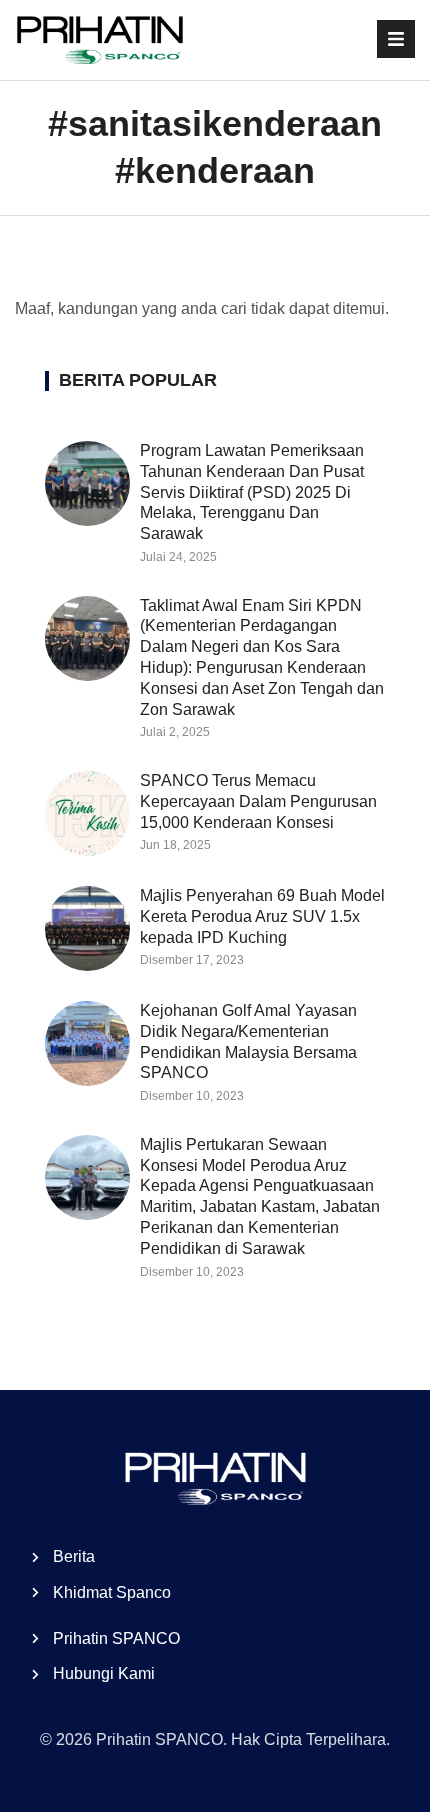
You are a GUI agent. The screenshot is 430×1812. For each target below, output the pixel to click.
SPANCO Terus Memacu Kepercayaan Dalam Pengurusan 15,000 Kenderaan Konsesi (258, 801)
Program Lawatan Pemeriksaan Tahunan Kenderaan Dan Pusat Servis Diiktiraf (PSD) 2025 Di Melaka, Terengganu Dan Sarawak (252, 492)
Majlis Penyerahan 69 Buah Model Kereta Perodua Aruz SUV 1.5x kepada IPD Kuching (262, 916)
